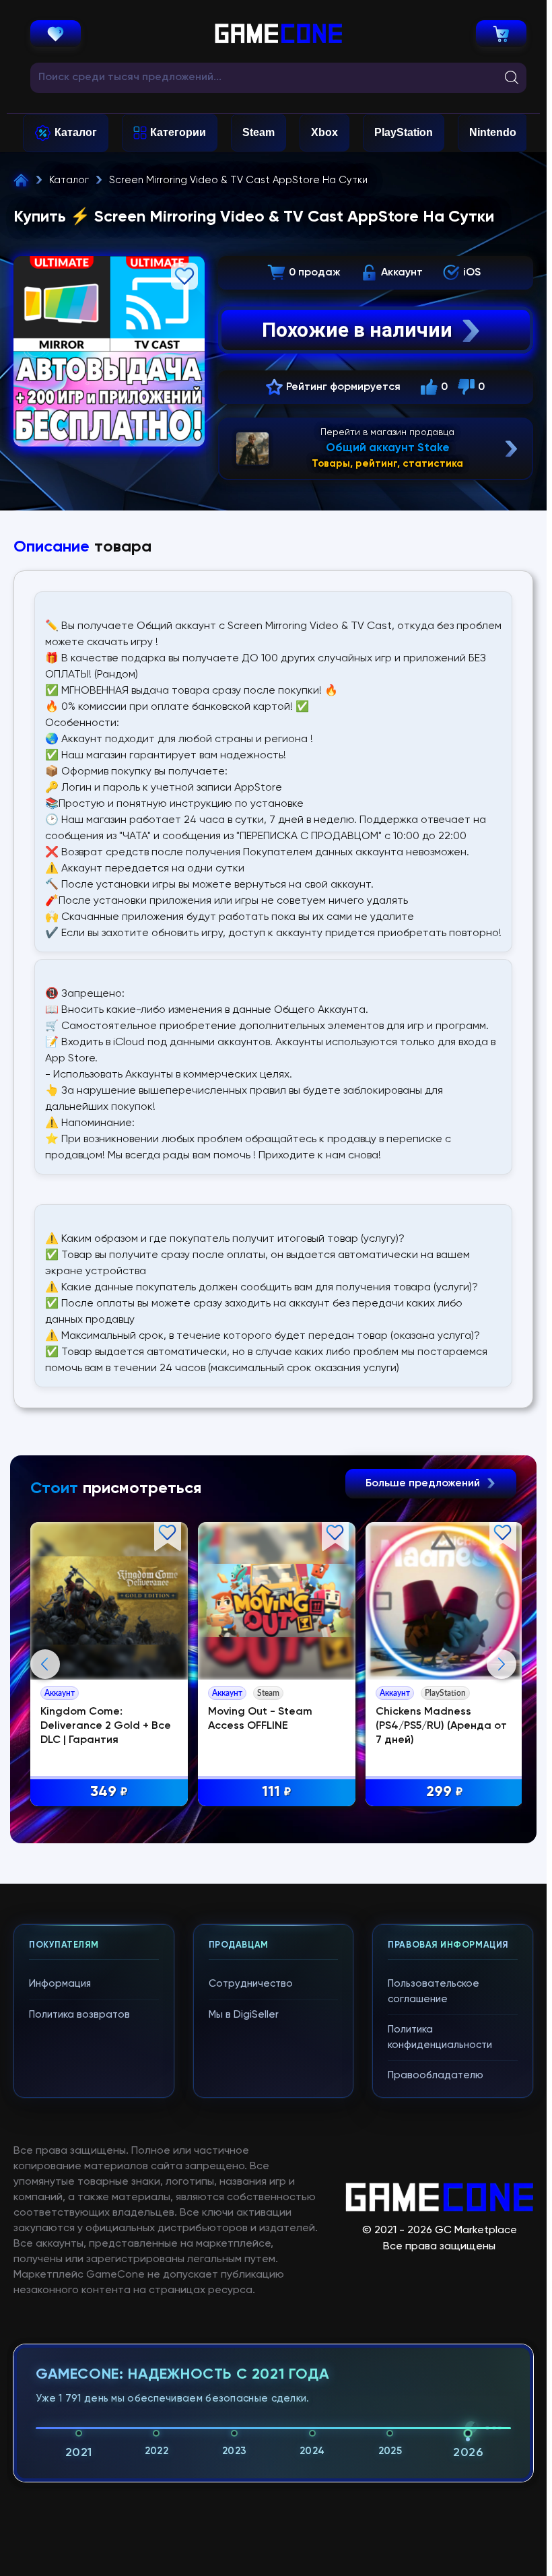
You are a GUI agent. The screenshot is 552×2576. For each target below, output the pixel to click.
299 (445, 1792)
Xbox (324, 132)
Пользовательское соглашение (434, 1991)
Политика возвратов (79, 2015)
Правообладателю (436, 2075)
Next (502, 1664)
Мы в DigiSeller (244, 2015)
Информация (60, 1984)
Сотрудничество (251, 1984)
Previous (45, 1664)
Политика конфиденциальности (440, 2037)
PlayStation (404, 132)
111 (277, 1792)
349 (109, 1792)
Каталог (76, 132)
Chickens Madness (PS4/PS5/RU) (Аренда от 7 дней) (441, 1726)
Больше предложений (424, 1484)
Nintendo (493, 132)
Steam (258, 132)
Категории (178, 132)
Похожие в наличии (357, 330)
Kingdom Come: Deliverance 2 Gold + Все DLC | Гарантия (106, 1726)
